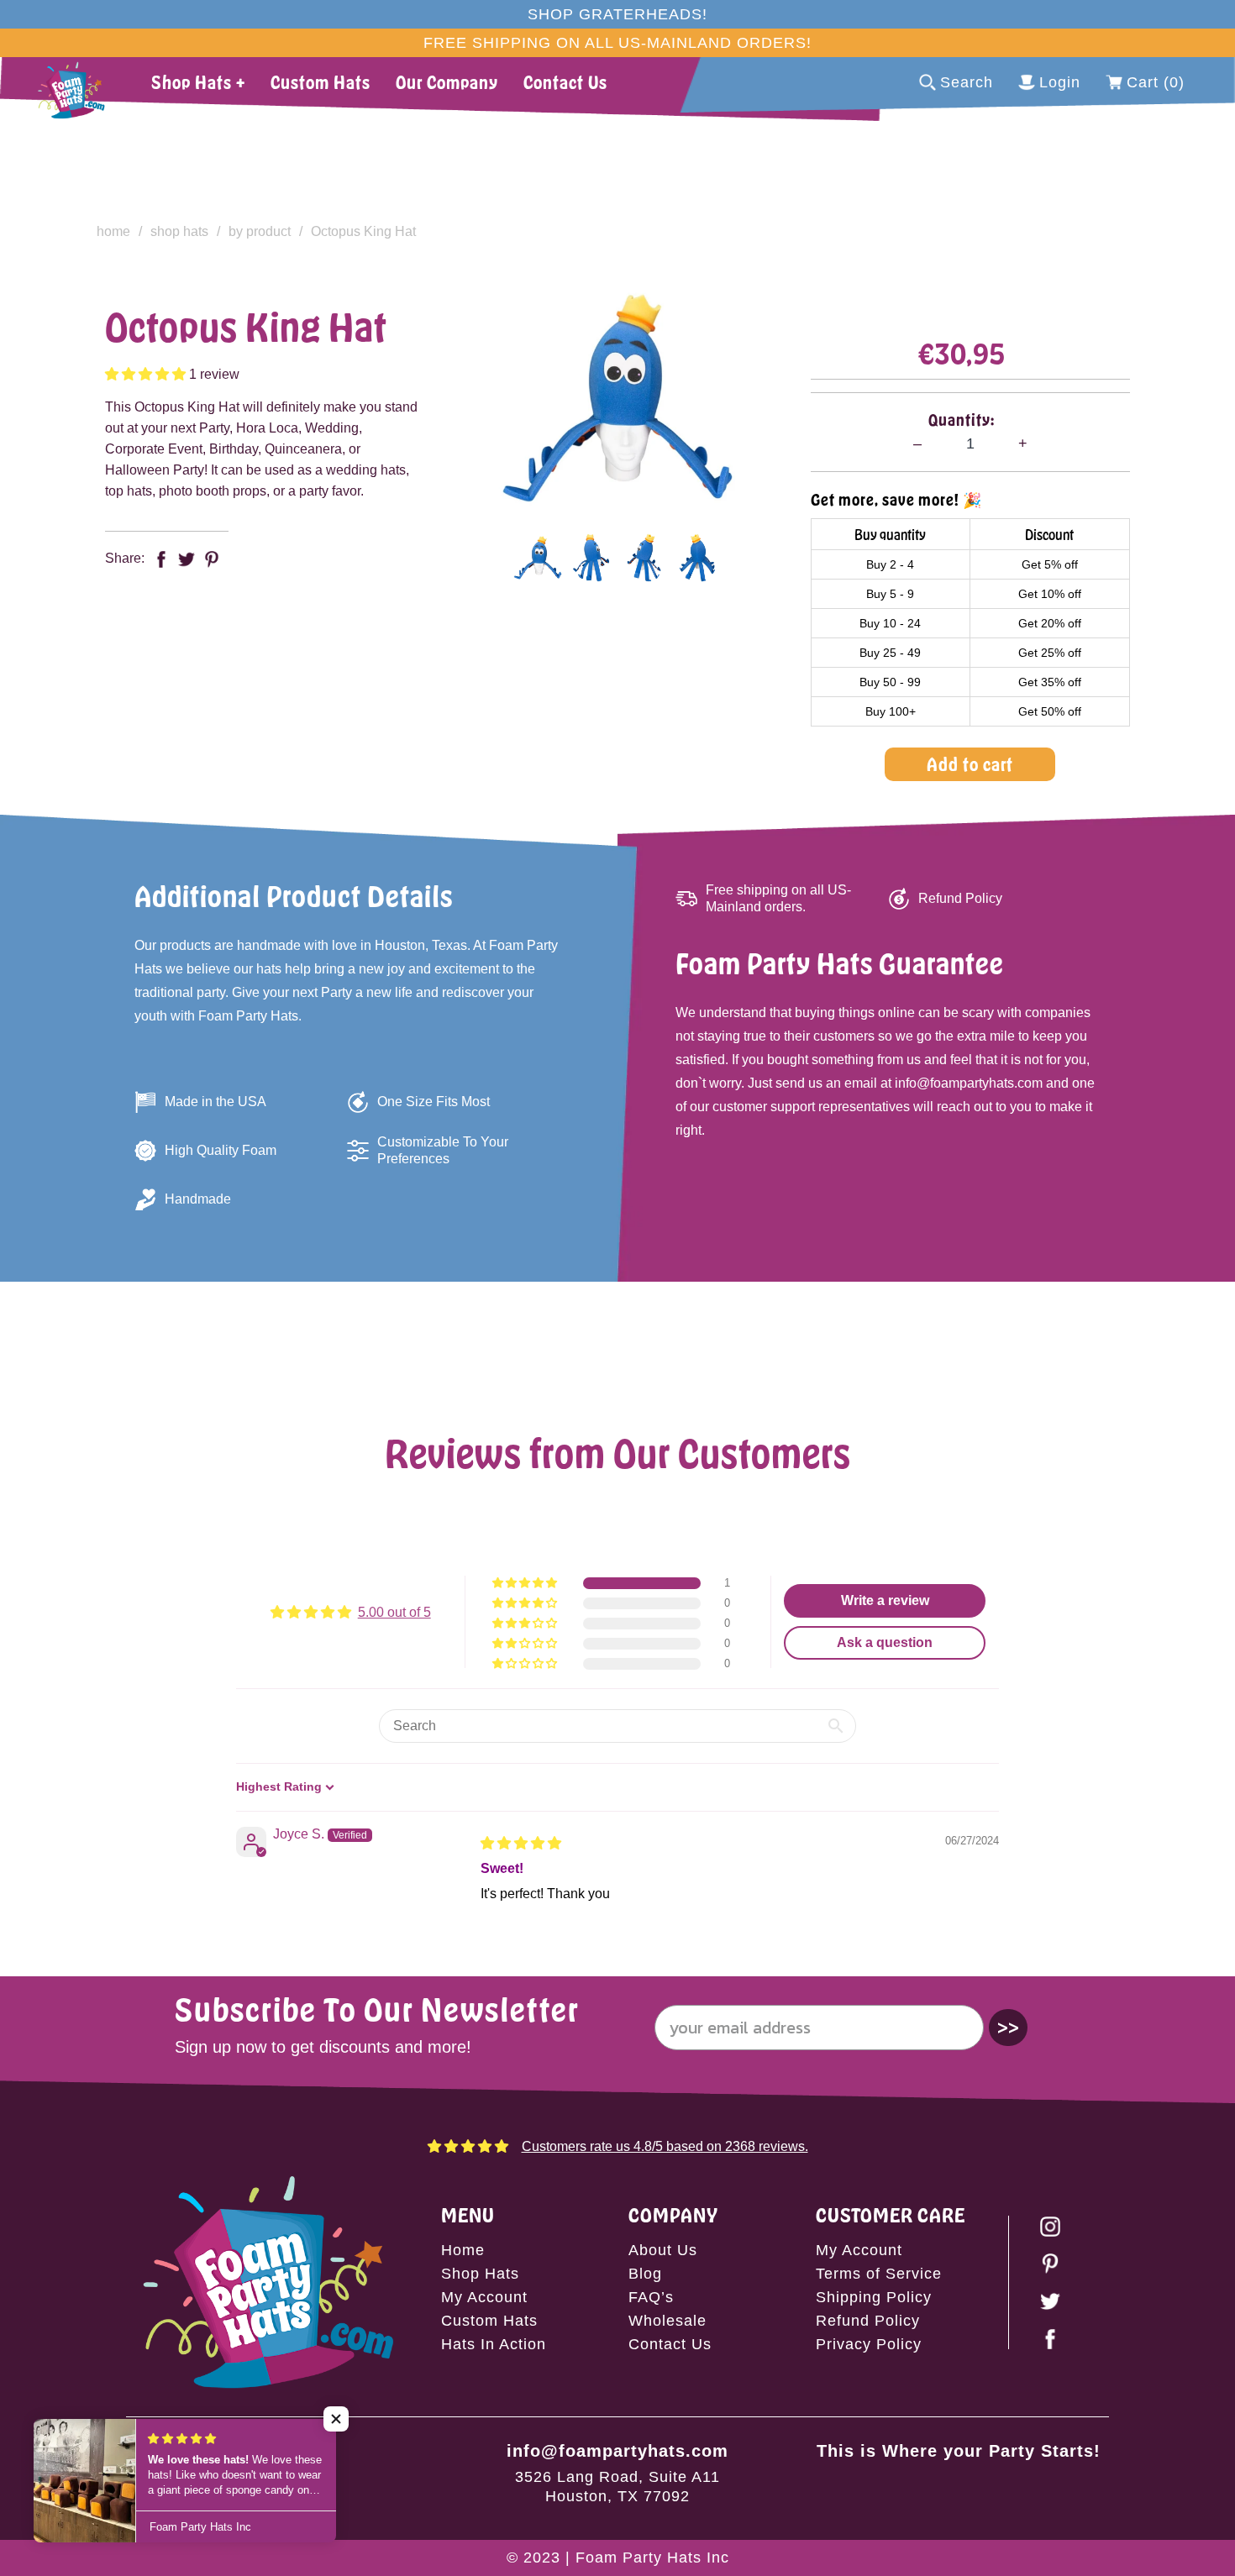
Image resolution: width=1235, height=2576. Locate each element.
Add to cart (970, 764)
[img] (521, 1843)
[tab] (537, 558)
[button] (147, 374)
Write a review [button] (885, 1600)
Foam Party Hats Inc (652, 2558)
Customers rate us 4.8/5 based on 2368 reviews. (665, 2146)
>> (1008, 2027)
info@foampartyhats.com (617, 2451)
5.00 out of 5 (394, 1612)
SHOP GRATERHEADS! (617, 14)
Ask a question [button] (885, 1642)
